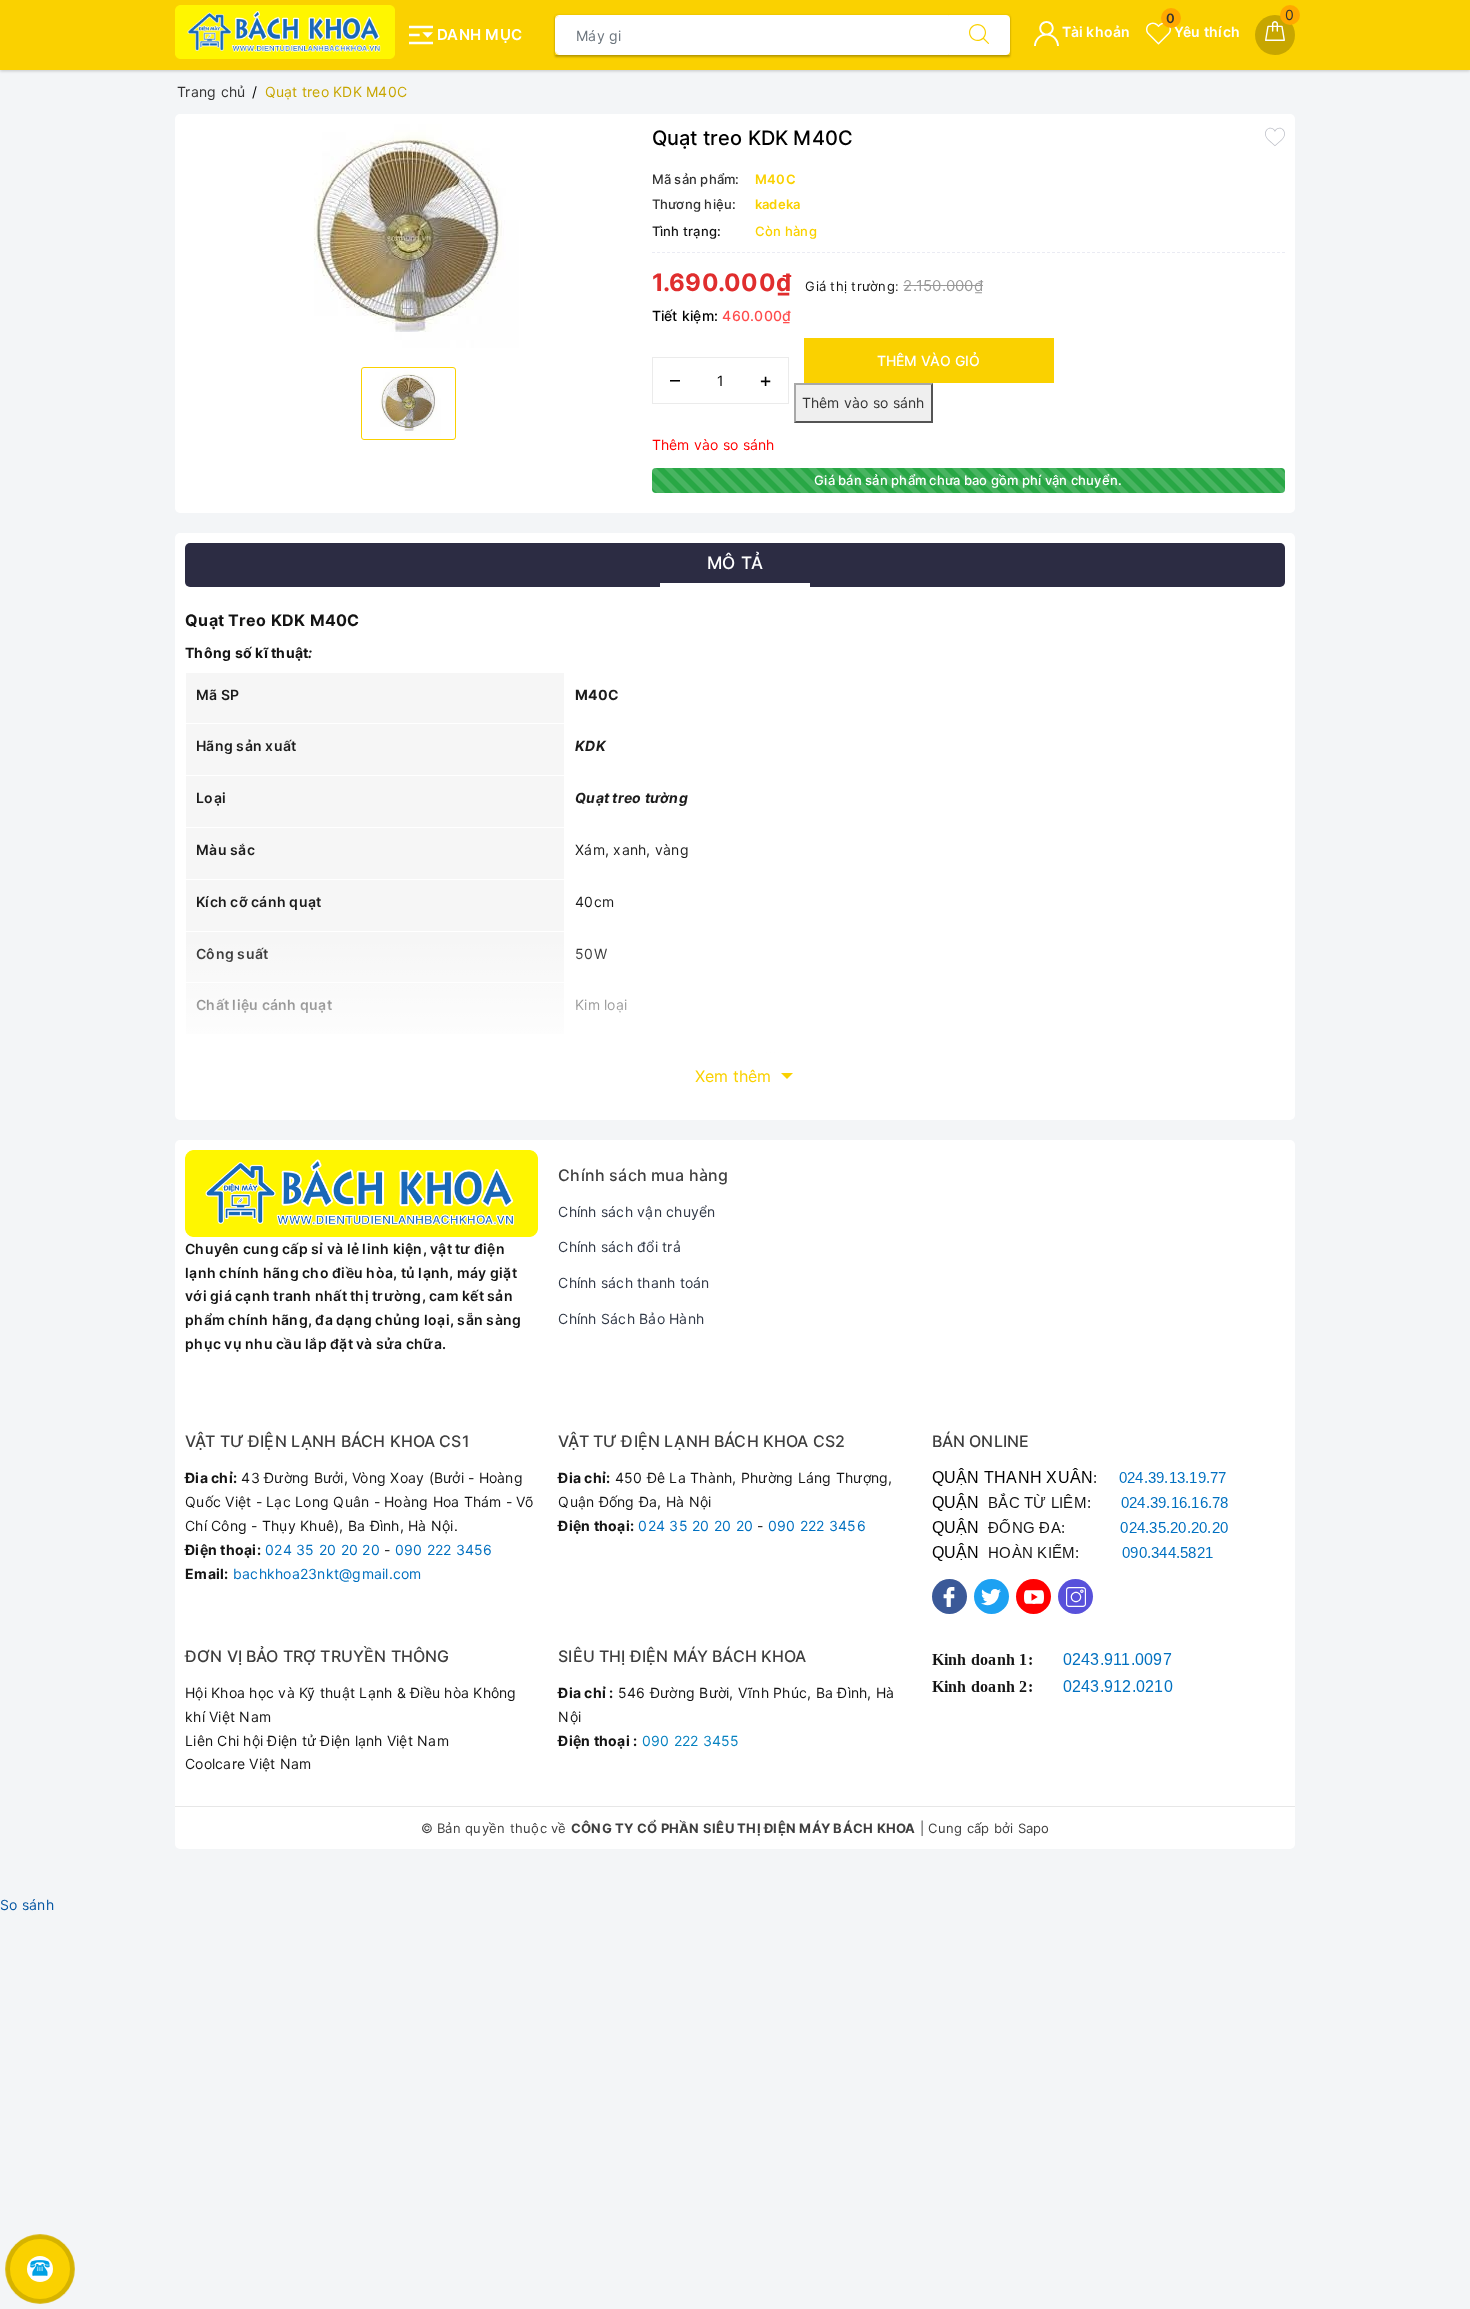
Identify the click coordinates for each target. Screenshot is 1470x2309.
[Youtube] (1033, 1596)
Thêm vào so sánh (713, 444)
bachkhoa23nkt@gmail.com (327, 1573)
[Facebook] (949, 1596)
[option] (408, 238)
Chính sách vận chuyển (636, 1211)
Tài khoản (1095, 31)
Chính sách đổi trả (619, 1246)
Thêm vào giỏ (928, 360)
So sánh (27, 1904)
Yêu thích (1203, 31)
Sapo (1034, 1828)
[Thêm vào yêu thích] (1275, 136)
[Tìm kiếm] (979, 35)
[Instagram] (1075, 1596)
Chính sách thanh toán (633, 1282)
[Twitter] (991, 1596)
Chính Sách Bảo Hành (631, 1318)
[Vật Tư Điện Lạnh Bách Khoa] (285, 32)
